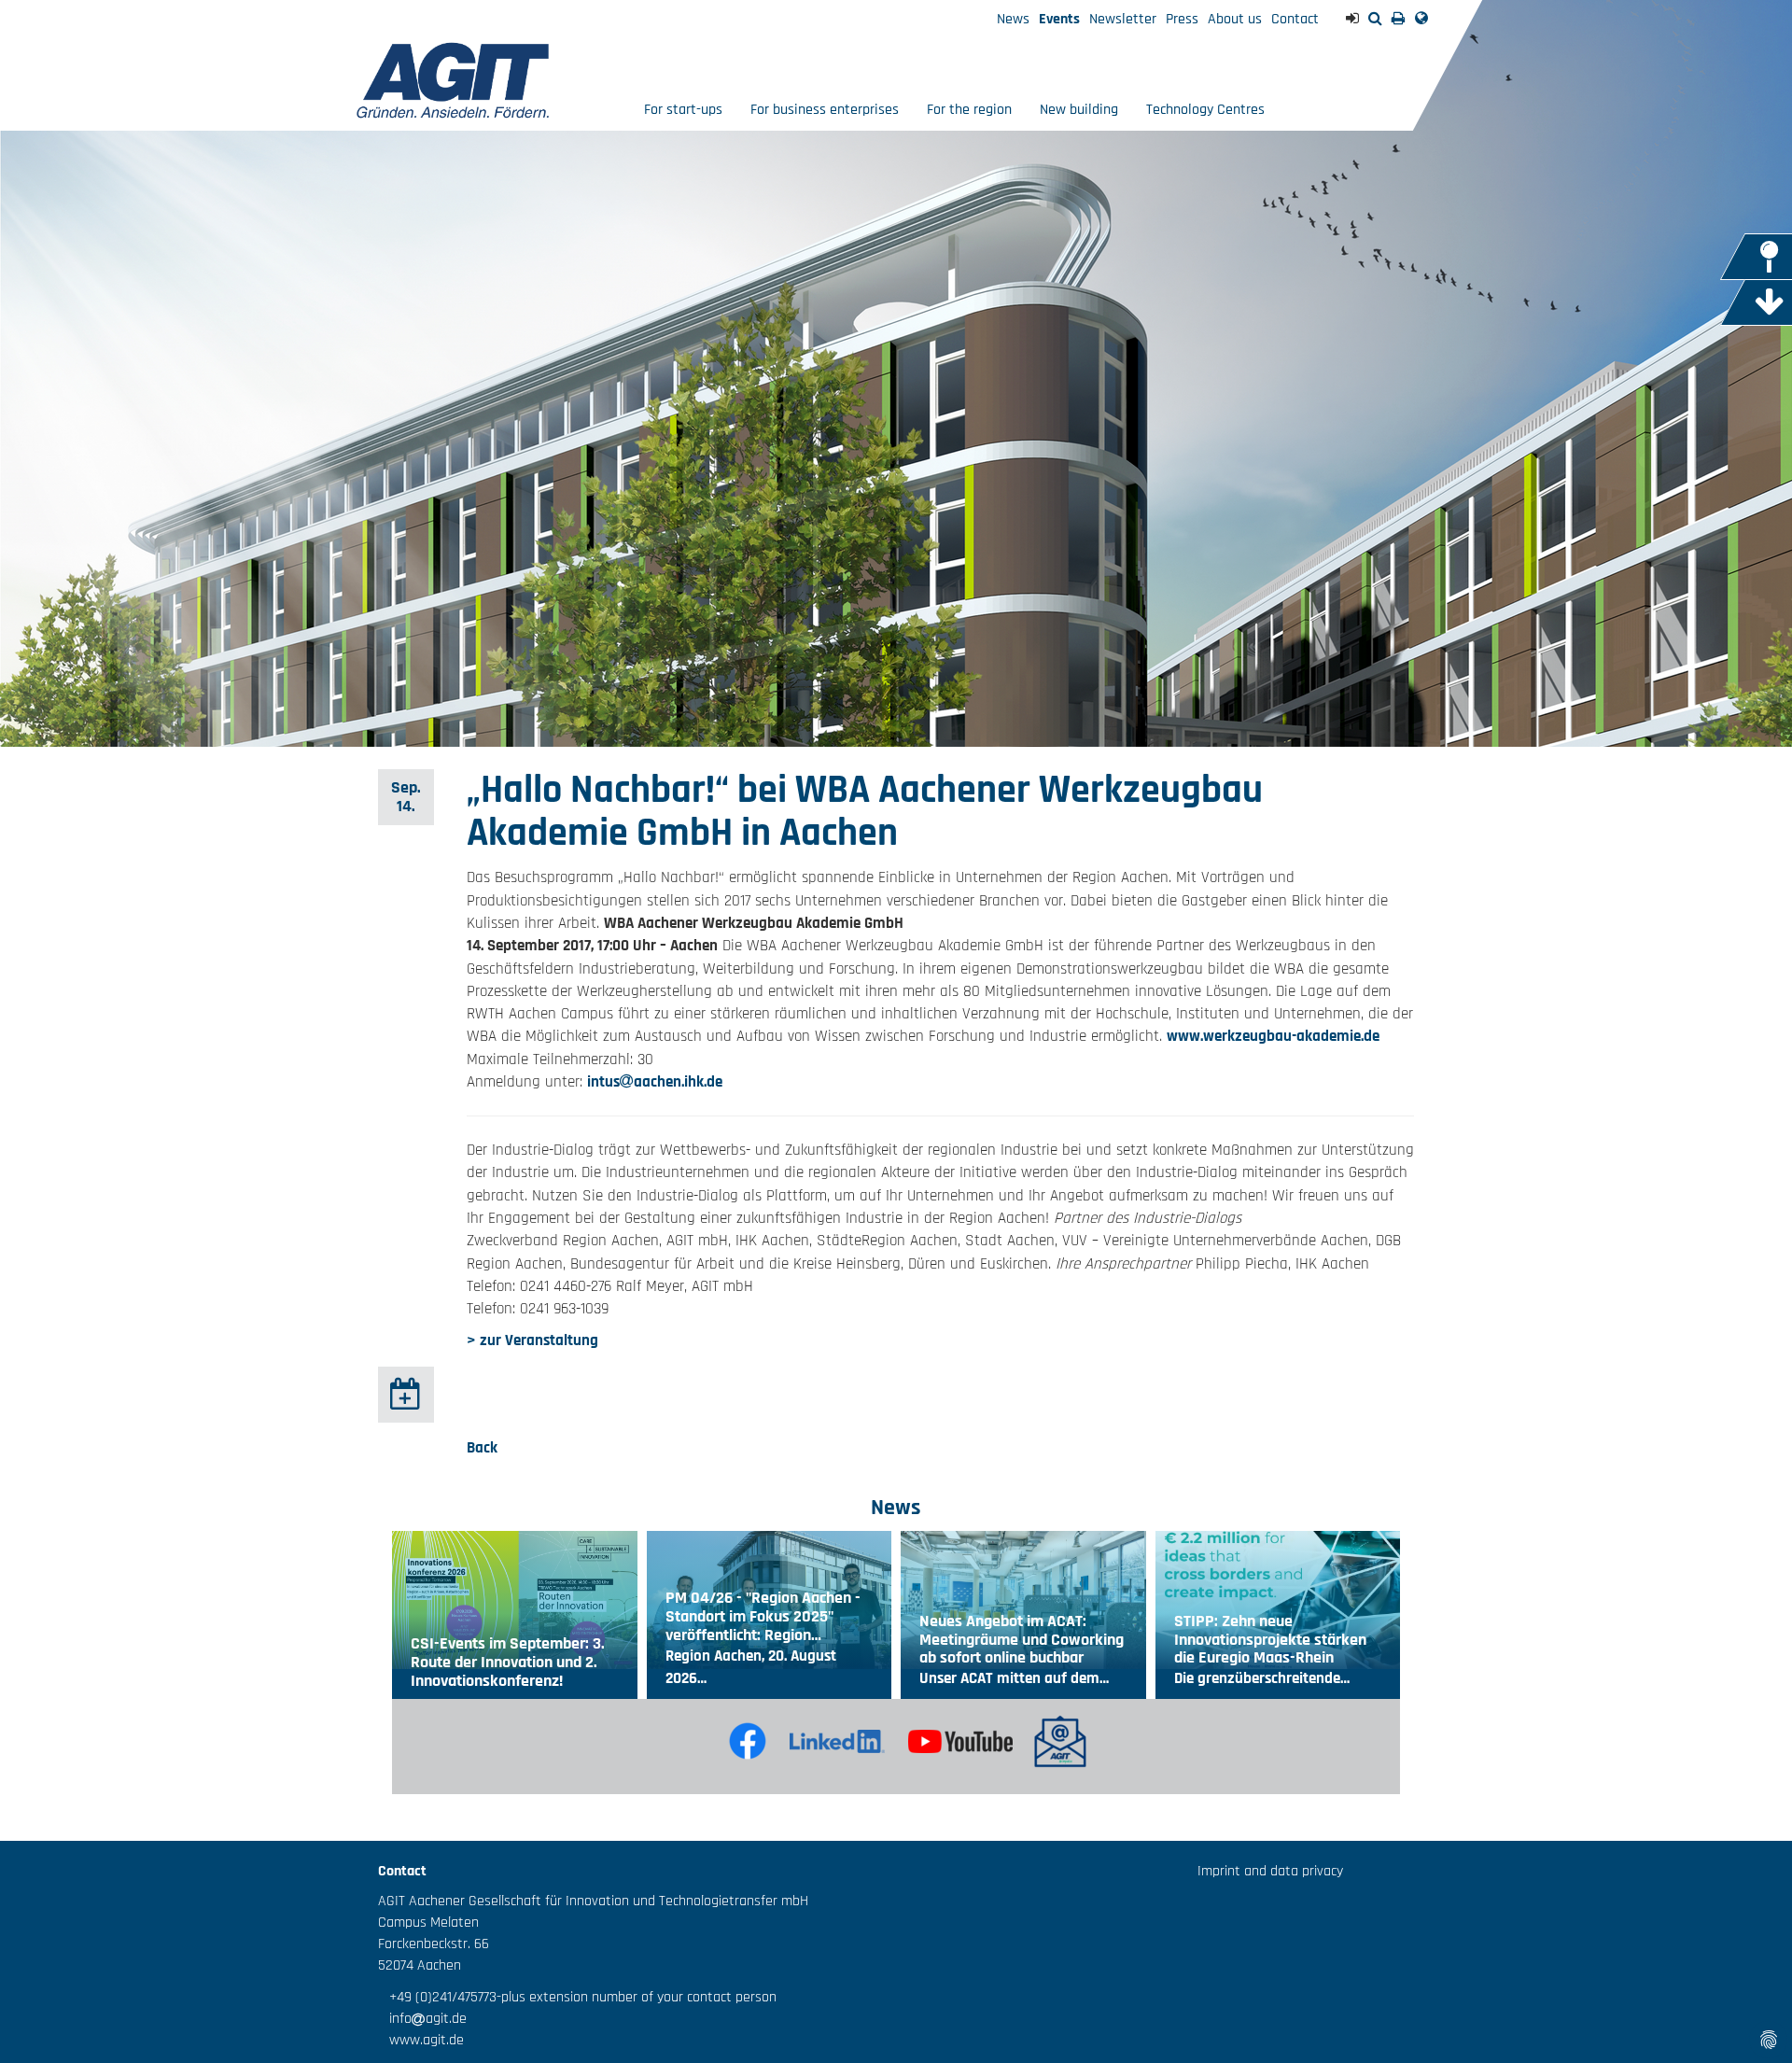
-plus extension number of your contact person (637, 1997)
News (1013, 19)
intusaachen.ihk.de (655, 1082)
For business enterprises (825, 110)
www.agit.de (421, 2040)
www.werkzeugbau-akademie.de (1273, 1036)
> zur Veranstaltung (532, 1340)
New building (1079, 110)
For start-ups (683, 110)
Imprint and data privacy (1270, 1871)
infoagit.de (422, 2019)
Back (482, 1448)
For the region (969, 110)
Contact (1295, 19)
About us (1235, 19)
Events (1059, 19)
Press (1182, 19)
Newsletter (1123, 19)
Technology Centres (1205, 110)
